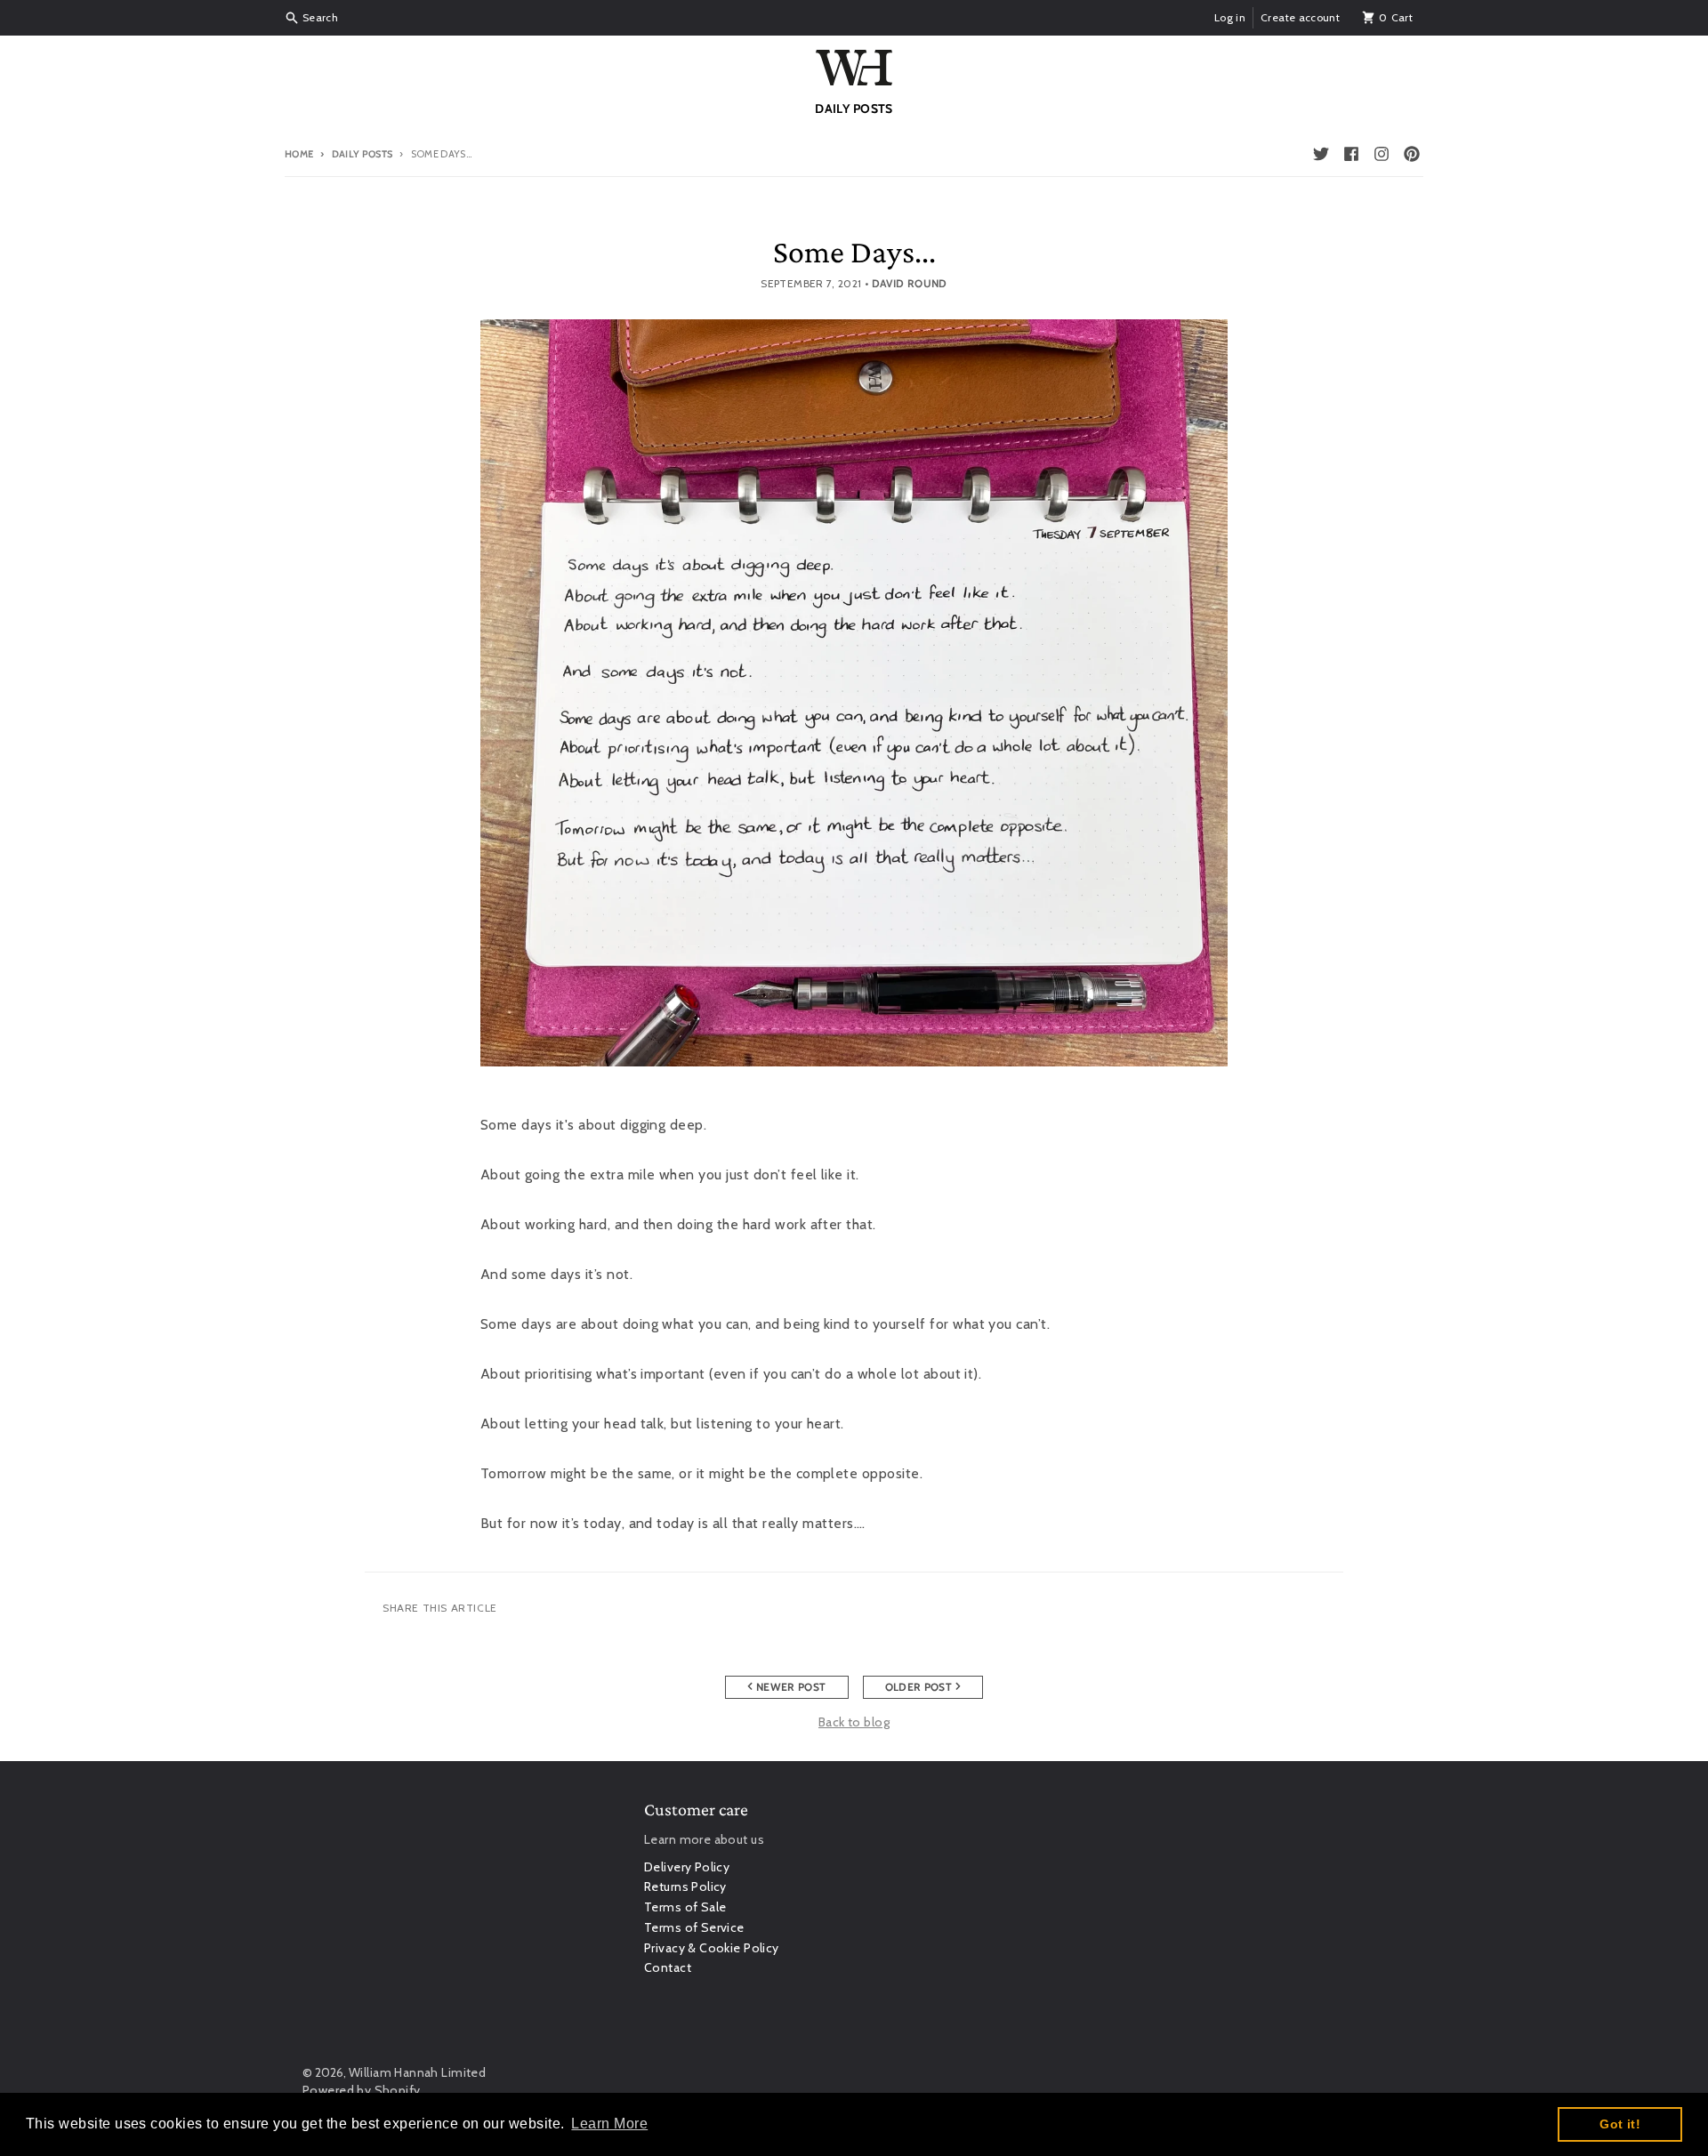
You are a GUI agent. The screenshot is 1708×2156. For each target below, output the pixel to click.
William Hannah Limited (417, 2072)
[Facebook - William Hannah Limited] (1351, 154)
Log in (1230, 17)
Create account (1300, 17)
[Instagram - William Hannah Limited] (1382, 154)
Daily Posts (362, 154)
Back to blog (854, 1722)
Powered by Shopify (362, 2090)
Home (299, 154)
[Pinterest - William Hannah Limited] (1412, 154)
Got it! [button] (1620, 2124)
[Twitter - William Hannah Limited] (1321, 154)
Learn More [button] (609, 2124)
